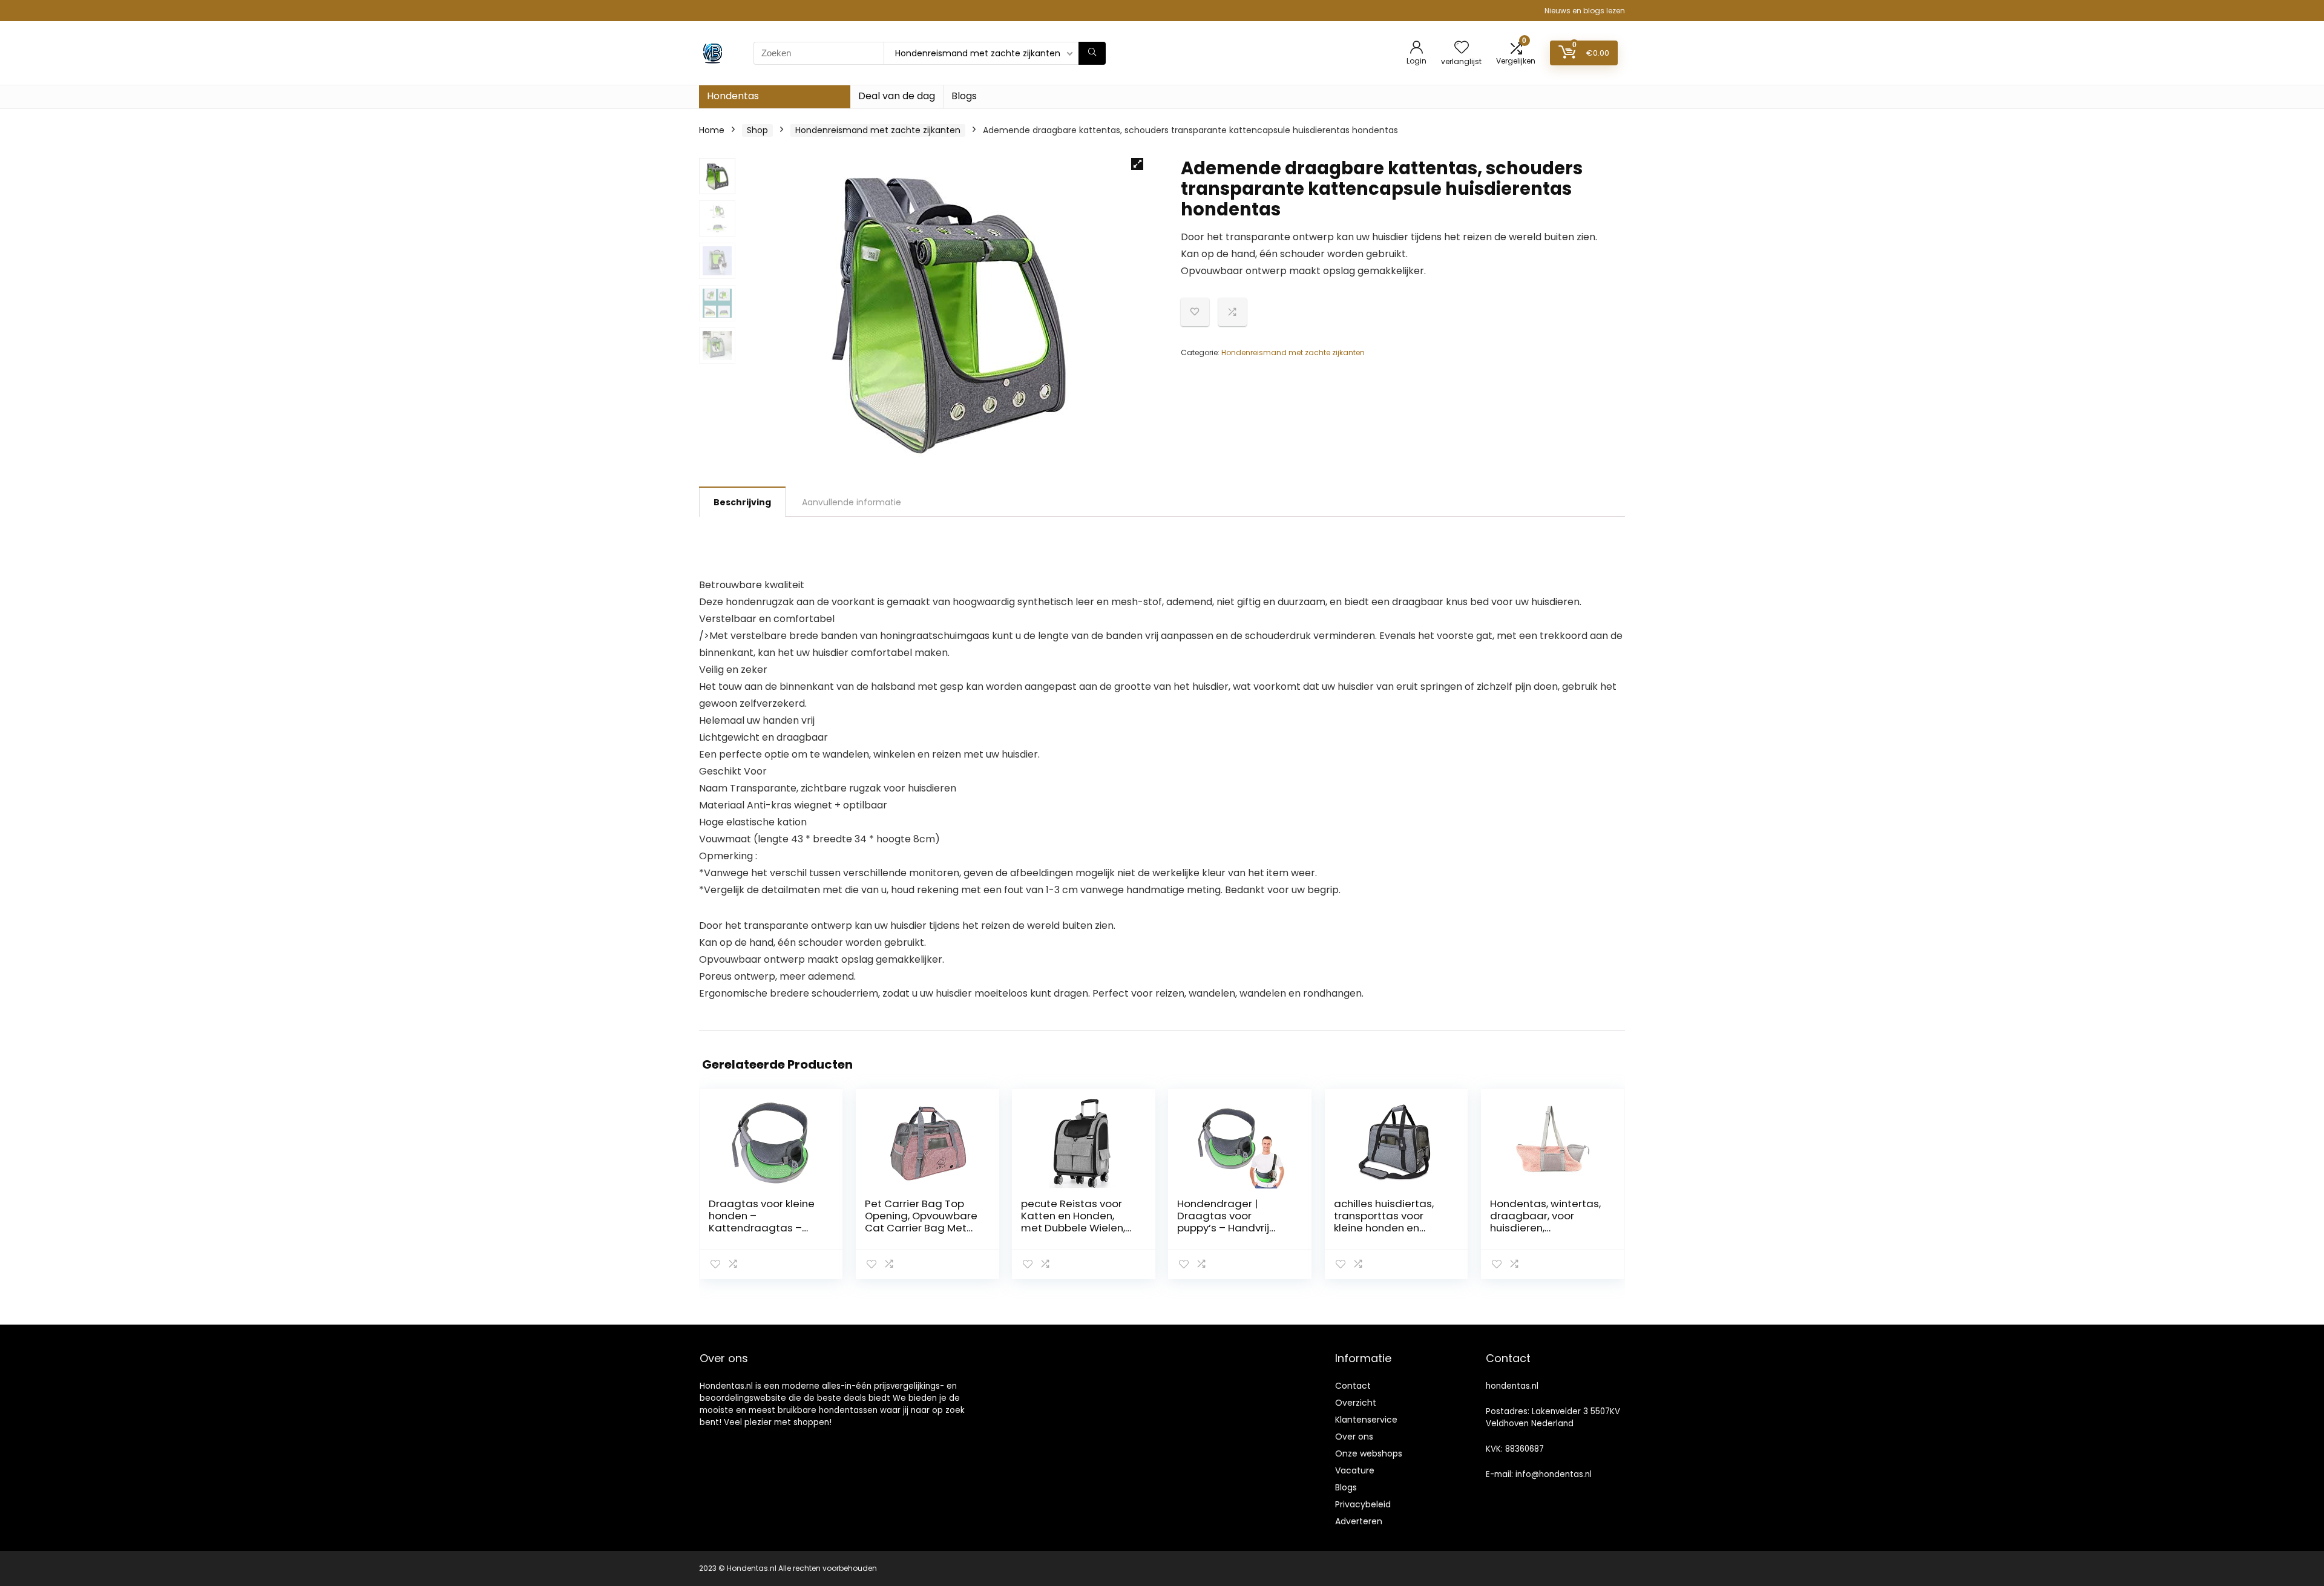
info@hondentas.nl (1554, 1474)
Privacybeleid (1363, 1504)
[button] (1137, 164)
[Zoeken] (1092, 53)
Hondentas (733, 96)
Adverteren (1359, 1521)
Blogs (964, 96)
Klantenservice (1366, 1420)
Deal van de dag (897, 96)
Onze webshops (1369, 1453)
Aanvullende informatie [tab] (852, 502)
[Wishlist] (1462, 48)
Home (712, 130)
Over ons (1354, 1437)
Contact (1353, 1386)
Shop (757, 130)
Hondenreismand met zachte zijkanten (878, 130)
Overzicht (1356, 1403)
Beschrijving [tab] (742, 502)
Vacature (1355, 1470)
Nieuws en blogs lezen (1585, 11)
